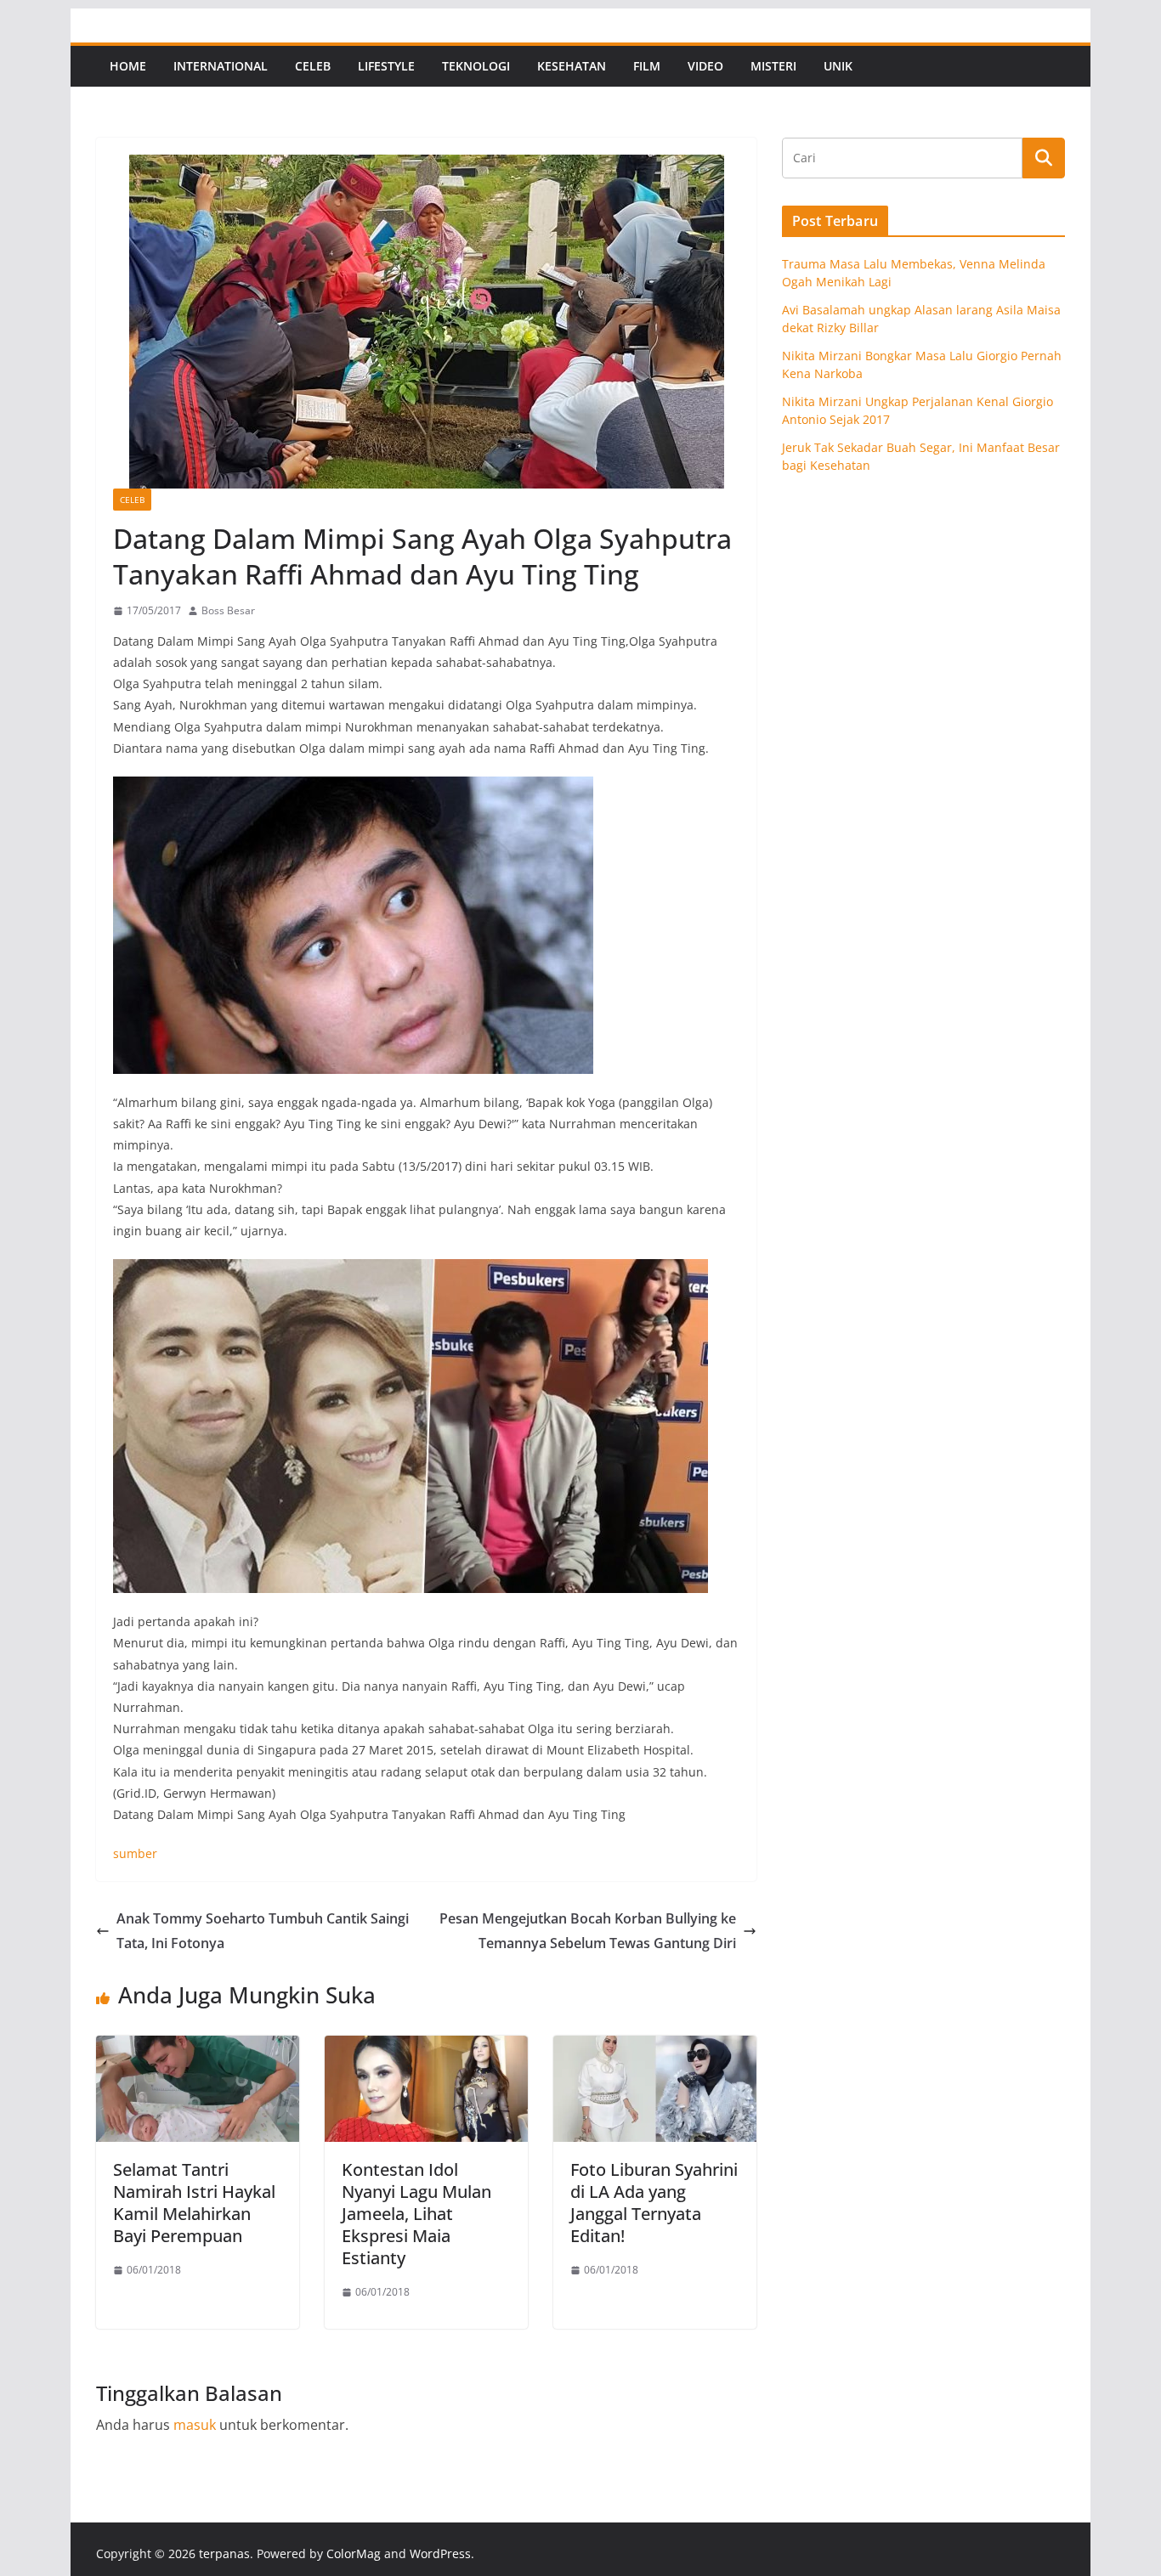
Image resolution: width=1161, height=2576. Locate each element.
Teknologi (476, 66)
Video (705, 66)
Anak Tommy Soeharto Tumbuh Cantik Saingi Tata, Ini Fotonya (263, 1931)
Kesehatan (572, 66)
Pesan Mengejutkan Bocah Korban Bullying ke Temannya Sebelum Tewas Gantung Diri (588, 1931)
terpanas (224, 2553)
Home (128, 66)
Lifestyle (386, 66)
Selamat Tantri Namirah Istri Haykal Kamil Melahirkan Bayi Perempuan (194, 2203)
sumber (135, 1853)
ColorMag (354, 2553)
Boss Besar (228, 610)
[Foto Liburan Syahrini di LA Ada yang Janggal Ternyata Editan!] (655, 2048)
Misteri (773, 66)
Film (647, 66)
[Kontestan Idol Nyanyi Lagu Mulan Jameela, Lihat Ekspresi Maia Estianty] (426, 2048)
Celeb (313, 66)
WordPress (440, 2553)
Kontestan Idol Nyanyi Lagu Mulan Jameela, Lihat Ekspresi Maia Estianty (416, 2214)
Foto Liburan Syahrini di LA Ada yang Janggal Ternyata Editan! (654, 2203)
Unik (838, 66)
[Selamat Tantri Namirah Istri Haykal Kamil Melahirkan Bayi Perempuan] (198, 2048)
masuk (195, 2425)
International (221, 66)
